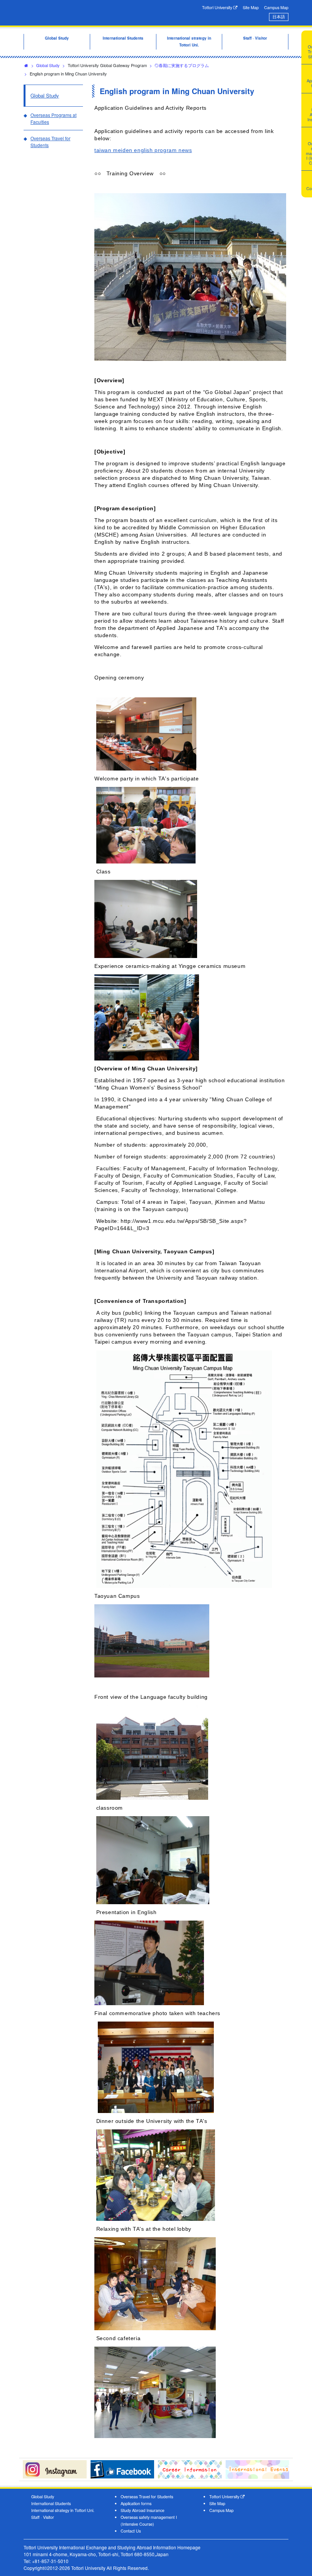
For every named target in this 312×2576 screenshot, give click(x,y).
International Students (51, 2503)
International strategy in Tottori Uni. (63, 2510)
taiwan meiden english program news (143, 150)
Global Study (48, 65)
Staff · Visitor (43, 2517)
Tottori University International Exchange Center (84, 12)
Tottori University (218, 7)
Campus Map (276, 7)
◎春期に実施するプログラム (182, 65)
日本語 (279, 17)
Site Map (251, 7)
